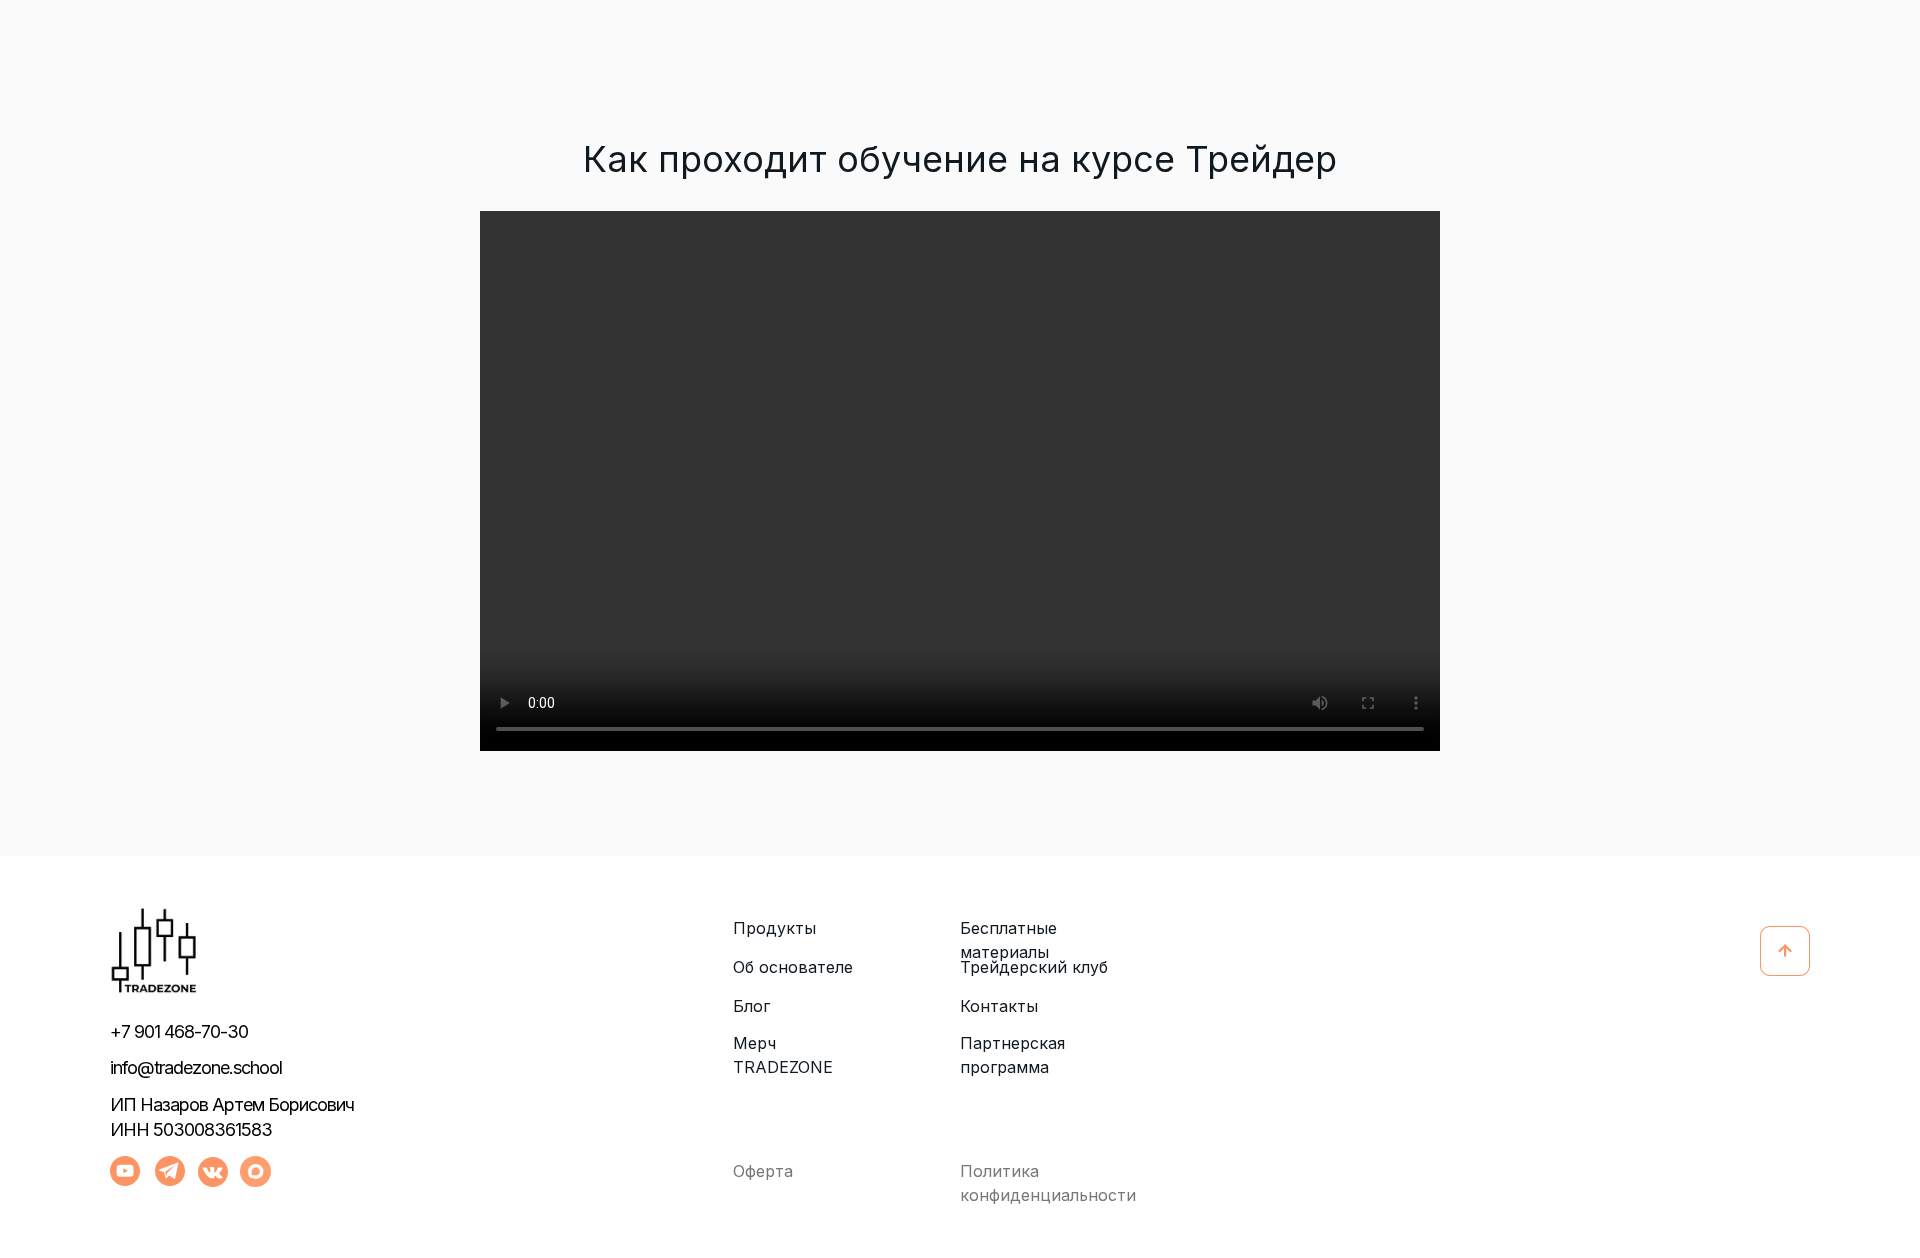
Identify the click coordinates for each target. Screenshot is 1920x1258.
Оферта (763, 1171)
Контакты (999, 1006)
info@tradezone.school (196, 1067)
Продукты (774, 928)
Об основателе (793, 967)
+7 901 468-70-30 (179, 1031)
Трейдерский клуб (1034, 967)
